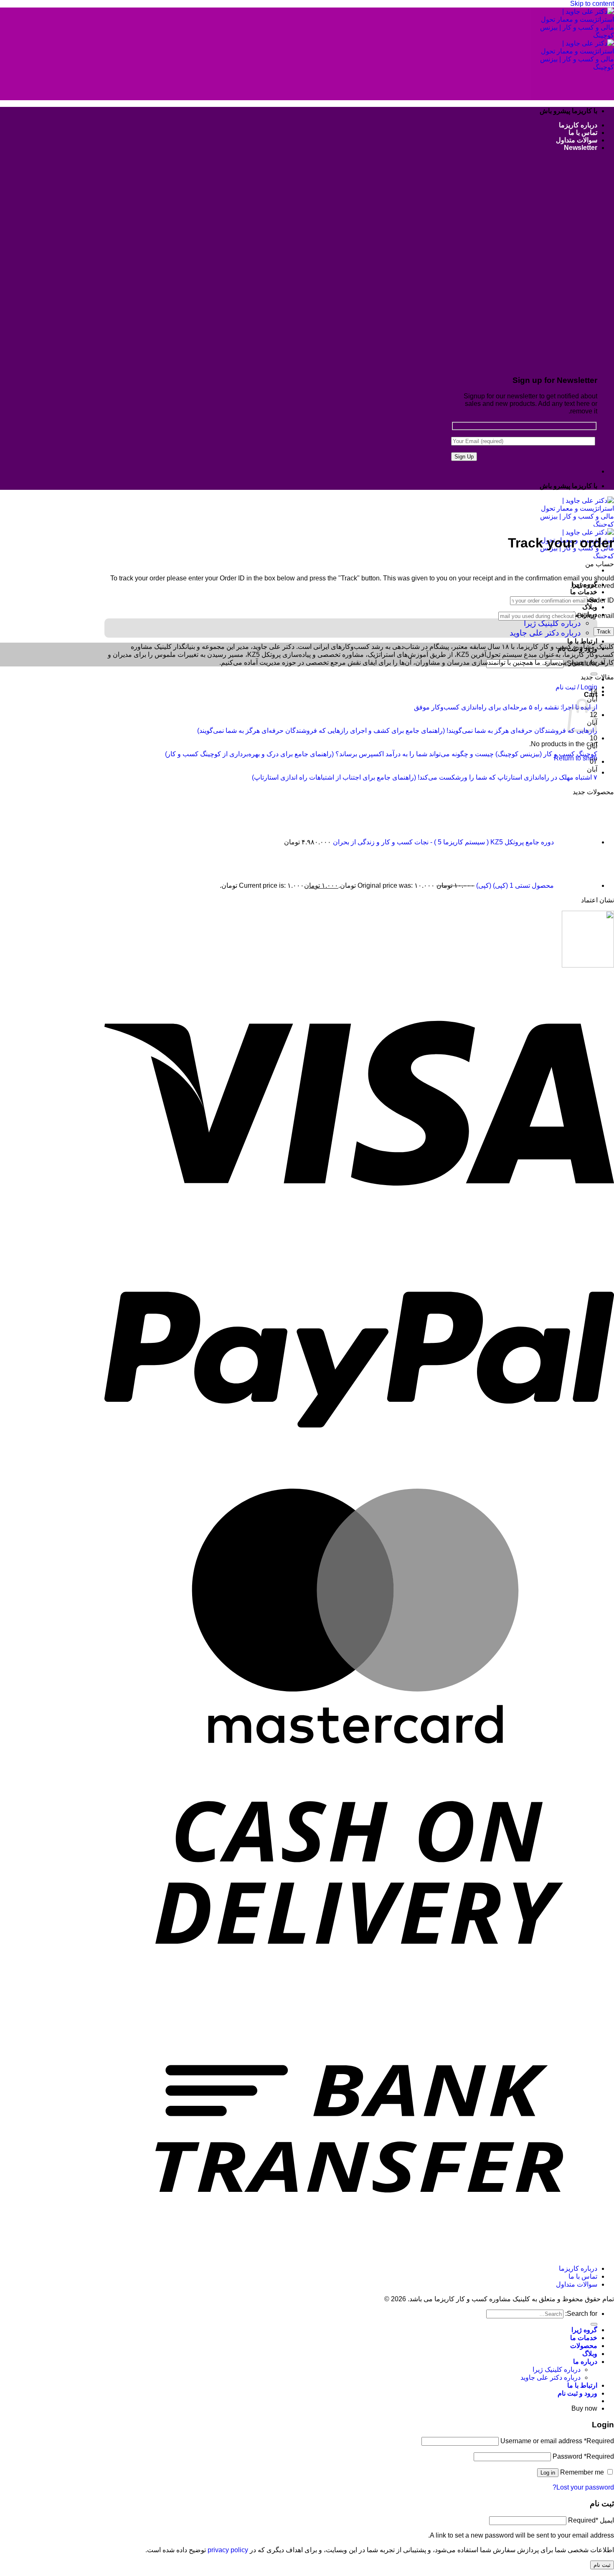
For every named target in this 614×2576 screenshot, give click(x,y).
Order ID (601, 600)
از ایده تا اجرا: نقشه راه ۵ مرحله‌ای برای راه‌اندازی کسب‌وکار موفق (506, 707)
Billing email (596, 616)
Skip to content (592, 4)
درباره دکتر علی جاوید (545, 633)
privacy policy (228, 2550)
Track (604, 632)
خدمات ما (584, 592)
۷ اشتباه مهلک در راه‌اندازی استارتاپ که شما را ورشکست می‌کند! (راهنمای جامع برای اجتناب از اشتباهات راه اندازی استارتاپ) (425, 777)
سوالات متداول (577, 140)
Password (583, 2456)
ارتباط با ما (582, 641)
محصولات (584, 2346)
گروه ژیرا (584, 2330)
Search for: (581, 2314)
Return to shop (576, 758)
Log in (548, 2473)
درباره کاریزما (578, 125)
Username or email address (557, 2441)
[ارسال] (594, 2324)
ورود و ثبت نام (577, 2393)
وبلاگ (590, 607)
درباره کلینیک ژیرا (552, 623)
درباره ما (585, 2362)
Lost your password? (583, 2487)
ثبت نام (602, 2565)
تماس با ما (583, 133)
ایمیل (591, 2520)
